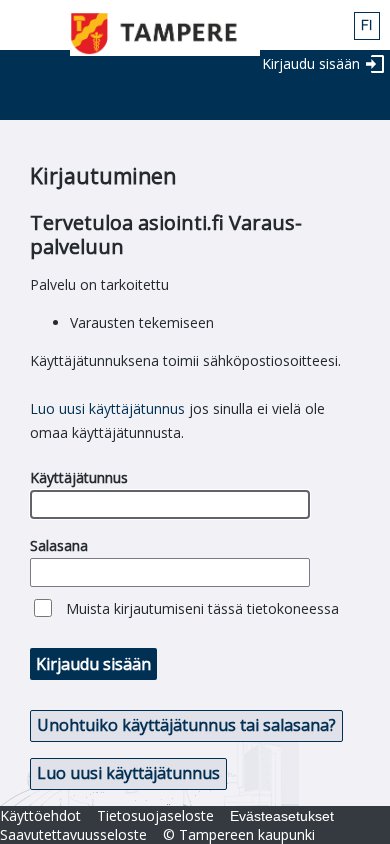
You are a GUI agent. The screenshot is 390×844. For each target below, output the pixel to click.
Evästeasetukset (282, 816)
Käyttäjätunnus (79, 477)
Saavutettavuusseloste (73, 834)
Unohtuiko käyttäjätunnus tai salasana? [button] (186, 725)
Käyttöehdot (40, 815)
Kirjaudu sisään (311, 63)
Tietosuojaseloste (155, 815)
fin (367, 26)
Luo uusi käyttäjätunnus (107, 408)
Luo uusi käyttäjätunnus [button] (128, 773)
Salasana (59, 545)
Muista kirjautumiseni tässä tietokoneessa (202, 608)
